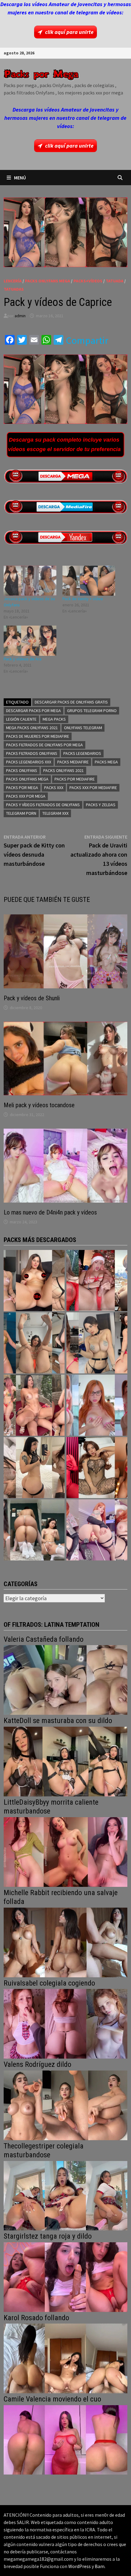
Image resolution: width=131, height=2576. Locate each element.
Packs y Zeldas (101, 805)
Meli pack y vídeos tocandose (39, 1105)
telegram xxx (55, 813)
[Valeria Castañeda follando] (65, 1679)
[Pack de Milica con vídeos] (34, 1468)
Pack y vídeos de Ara (23, 659)
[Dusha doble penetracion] (97, 1530)
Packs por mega (22, 788)
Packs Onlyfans (22, 770)
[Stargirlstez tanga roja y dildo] (65, 2276)
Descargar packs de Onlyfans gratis (71, 702)
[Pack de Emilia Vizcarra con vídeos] (97, 1405)
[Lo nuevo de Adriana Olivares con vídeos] (34, 1343)
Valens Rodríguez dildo (37, 2064)
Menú (20, 178)
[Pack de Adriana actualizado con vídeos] (34, 1281)
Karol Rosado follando (36, 2318)
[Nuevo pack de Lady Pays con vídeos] (97, 1468)
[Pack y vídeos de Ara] (30, 641)
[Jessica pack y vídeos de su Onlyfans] (30, 581)
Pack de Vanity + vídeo (83, 599)
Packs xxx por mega (26, 796)
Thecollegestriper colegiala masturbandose (44, 2150)
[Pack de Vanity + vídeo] (89, 581)
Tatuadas (14, 289)
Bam (100, 2566)
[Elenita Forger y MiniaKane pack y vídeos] (34, 1530)
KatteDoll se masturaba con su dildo (58, 1721)
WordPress (80, 2566)
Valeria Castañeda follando (44, 1639)
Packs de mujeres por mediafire (38, 736)
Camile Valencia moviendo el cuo (52, 2399)
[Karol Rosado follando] (65, 2358)
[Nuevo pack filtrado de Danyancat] (97, 1281)
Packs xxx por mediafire (93, 788)
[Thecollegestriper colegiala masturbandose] (65, 2195)
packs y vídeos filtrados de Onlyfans (43, 805)
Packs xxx (54, 788)
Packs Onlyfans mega (27, 779)
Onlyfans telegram (83, 728)
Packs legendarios (82, 753)
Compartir (87, 340)
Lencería (13, 281)
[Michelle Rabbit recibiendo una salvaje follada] (65, 1942)
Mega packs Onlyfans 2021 (32, 728)
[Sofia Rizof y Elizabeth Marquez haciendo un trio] (34, 1405)
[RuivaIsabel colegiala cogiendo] (65, 2023)
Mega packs (54, 719)
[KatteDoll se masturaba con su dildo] (65, 1761)
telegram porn (21, 813)
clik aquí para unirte (69, 32)
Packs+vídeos (88, 281)
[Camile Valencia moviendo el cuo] (65, 2439)
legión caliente (21, 719)
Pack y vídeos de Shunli (32, 998)
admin (20, 316)
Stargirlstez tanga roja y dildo (48, 2236)
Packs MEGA (106, 762)
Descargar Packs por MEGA (34, 711)
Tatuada (115, 281)
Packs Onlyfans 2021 (64, 770)
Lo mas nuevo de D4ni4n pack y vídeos (50, 1212)
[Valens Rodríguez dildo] (65, 2105)
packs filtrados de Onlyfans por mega (44, 745)
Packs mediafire (73, 762)
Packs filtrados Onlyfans (32, 753)
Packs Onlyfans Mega (48, 281)
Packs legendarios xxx (29, 762)
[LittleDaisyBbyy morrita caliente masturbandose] (65, 1851)
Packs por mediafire (75, 779)
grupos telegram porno (92, 711)
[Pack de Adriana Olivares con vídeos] (97, 1343)
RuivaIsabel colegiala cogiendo (49, 1983)
